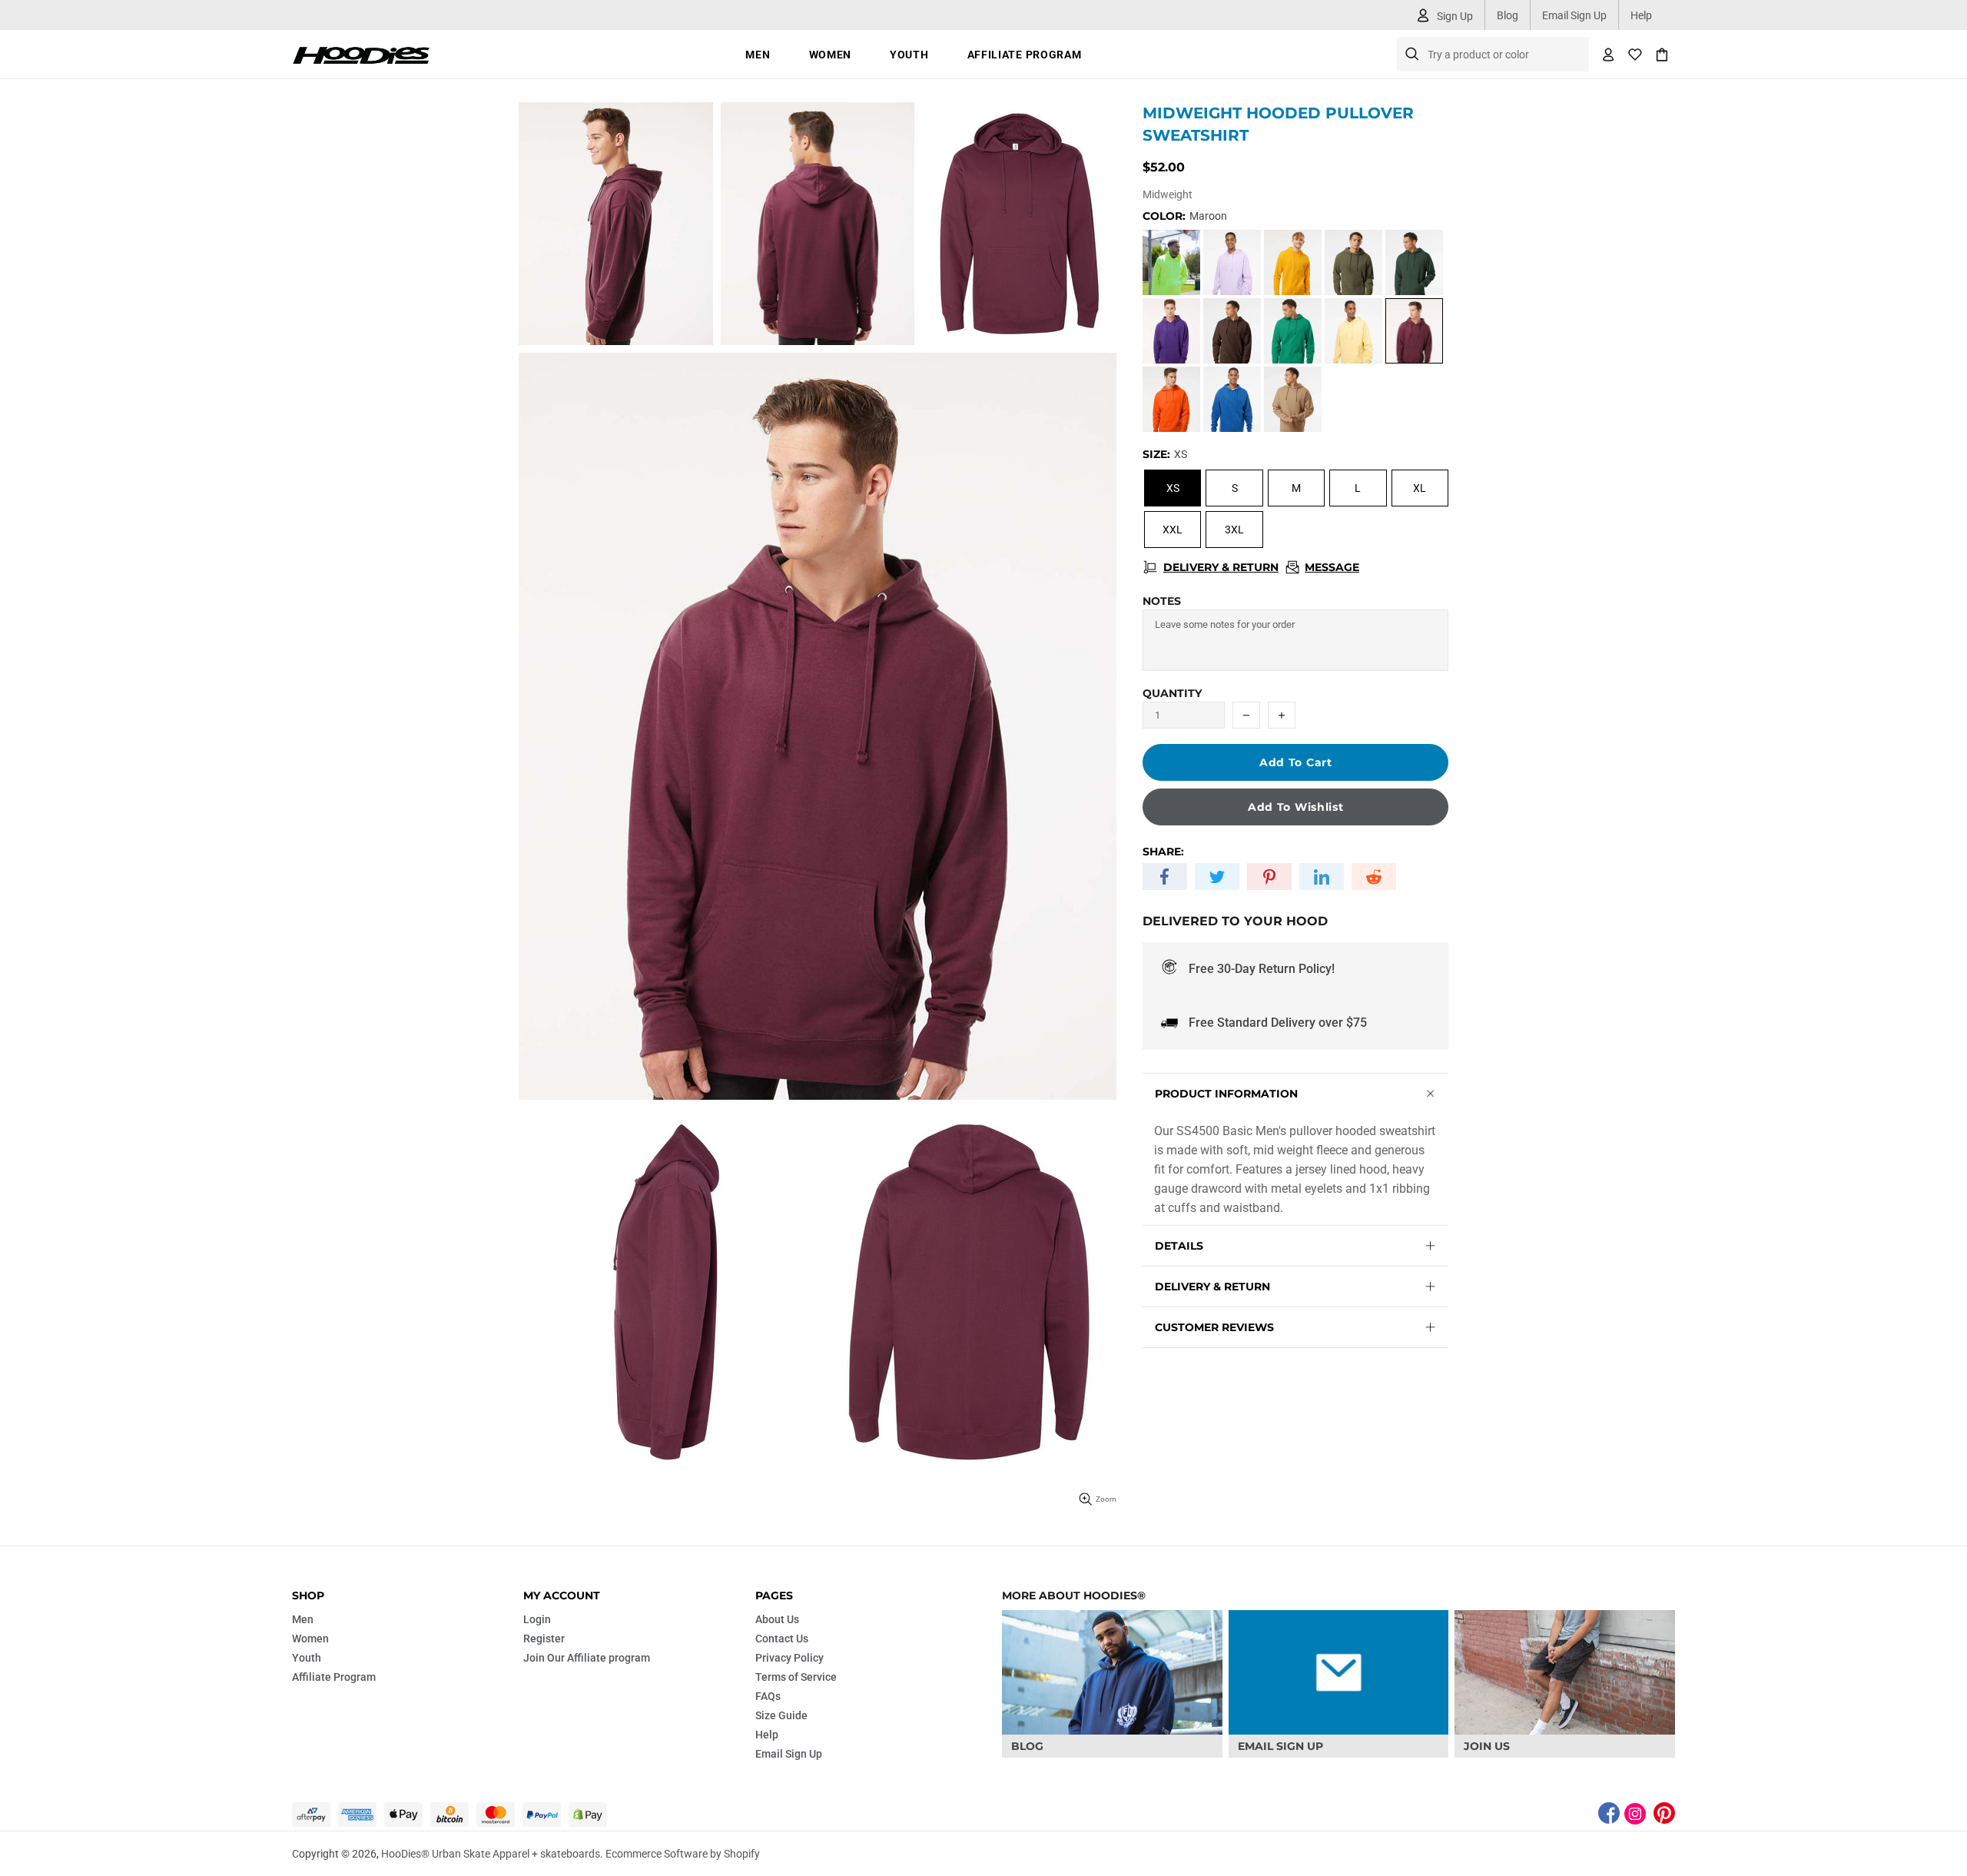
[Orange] (1171, 399)
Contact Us (782, 1639)
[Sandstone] (1293, 399)
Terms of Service (796, 1677)
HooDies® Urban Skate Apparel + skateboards (361, 54)
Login (537, 1619)
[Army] (1353, 262)
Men (303, 1619)
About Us (777, 1619)
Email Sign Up (1574, 15)
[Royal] (1232, 399)
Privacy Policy (789, 1658)
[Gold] (1293, 262)
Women (310, 1639)
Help (1641, 15)
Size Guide (781, 1715)
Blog (1508, 15)
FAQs (768, 1696)
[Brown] (1232, 331)
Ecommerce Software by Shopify (683, 1854)
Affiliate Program (334, 1677)
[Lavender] (1232, 262)
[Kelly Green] (1293, 331)
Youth (307, 1658)
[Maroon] (1414, 331)
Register (544, 1639)
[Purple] (1171, 331)
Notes (1162, 601)
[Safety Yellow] (1171, 262)
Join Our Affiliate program (587, 1658)
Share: (1163, 852)
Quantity (1172, 693)
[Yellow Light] (1353, 331)
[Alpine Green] (1414, 262)
